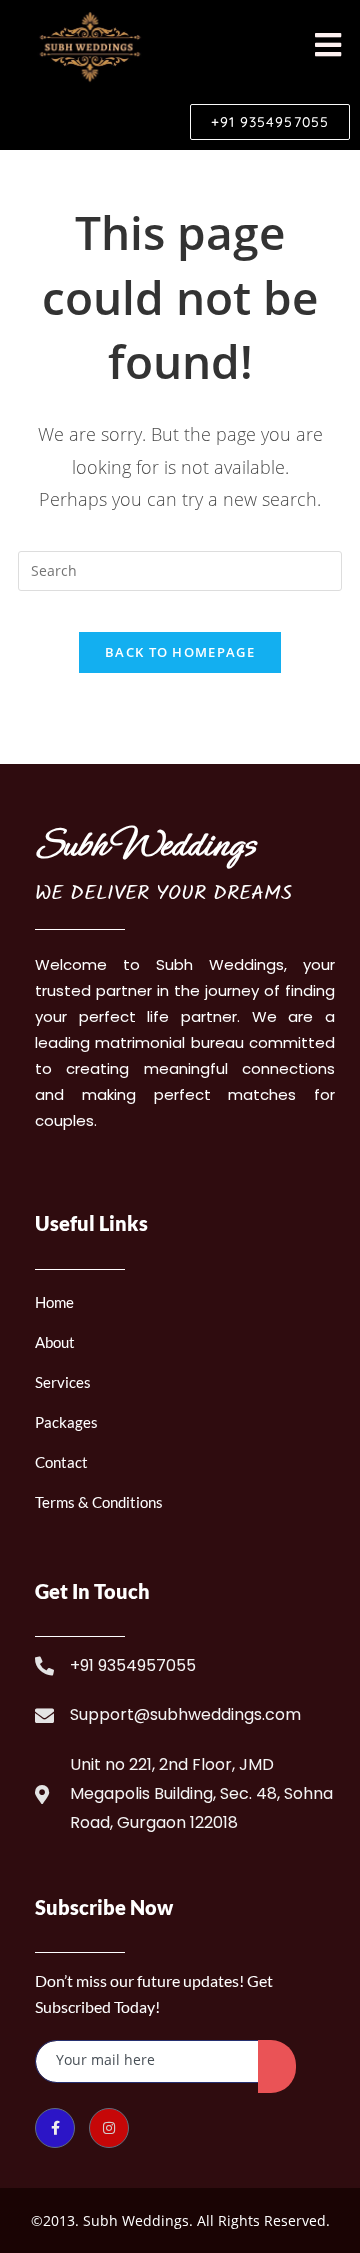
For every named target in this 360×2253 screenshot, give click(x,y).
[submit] (277, 2066)
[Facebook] (55, 2128)
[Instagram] (109, 2128)
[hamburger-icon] (327, 46)
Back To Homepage (180, 652)
